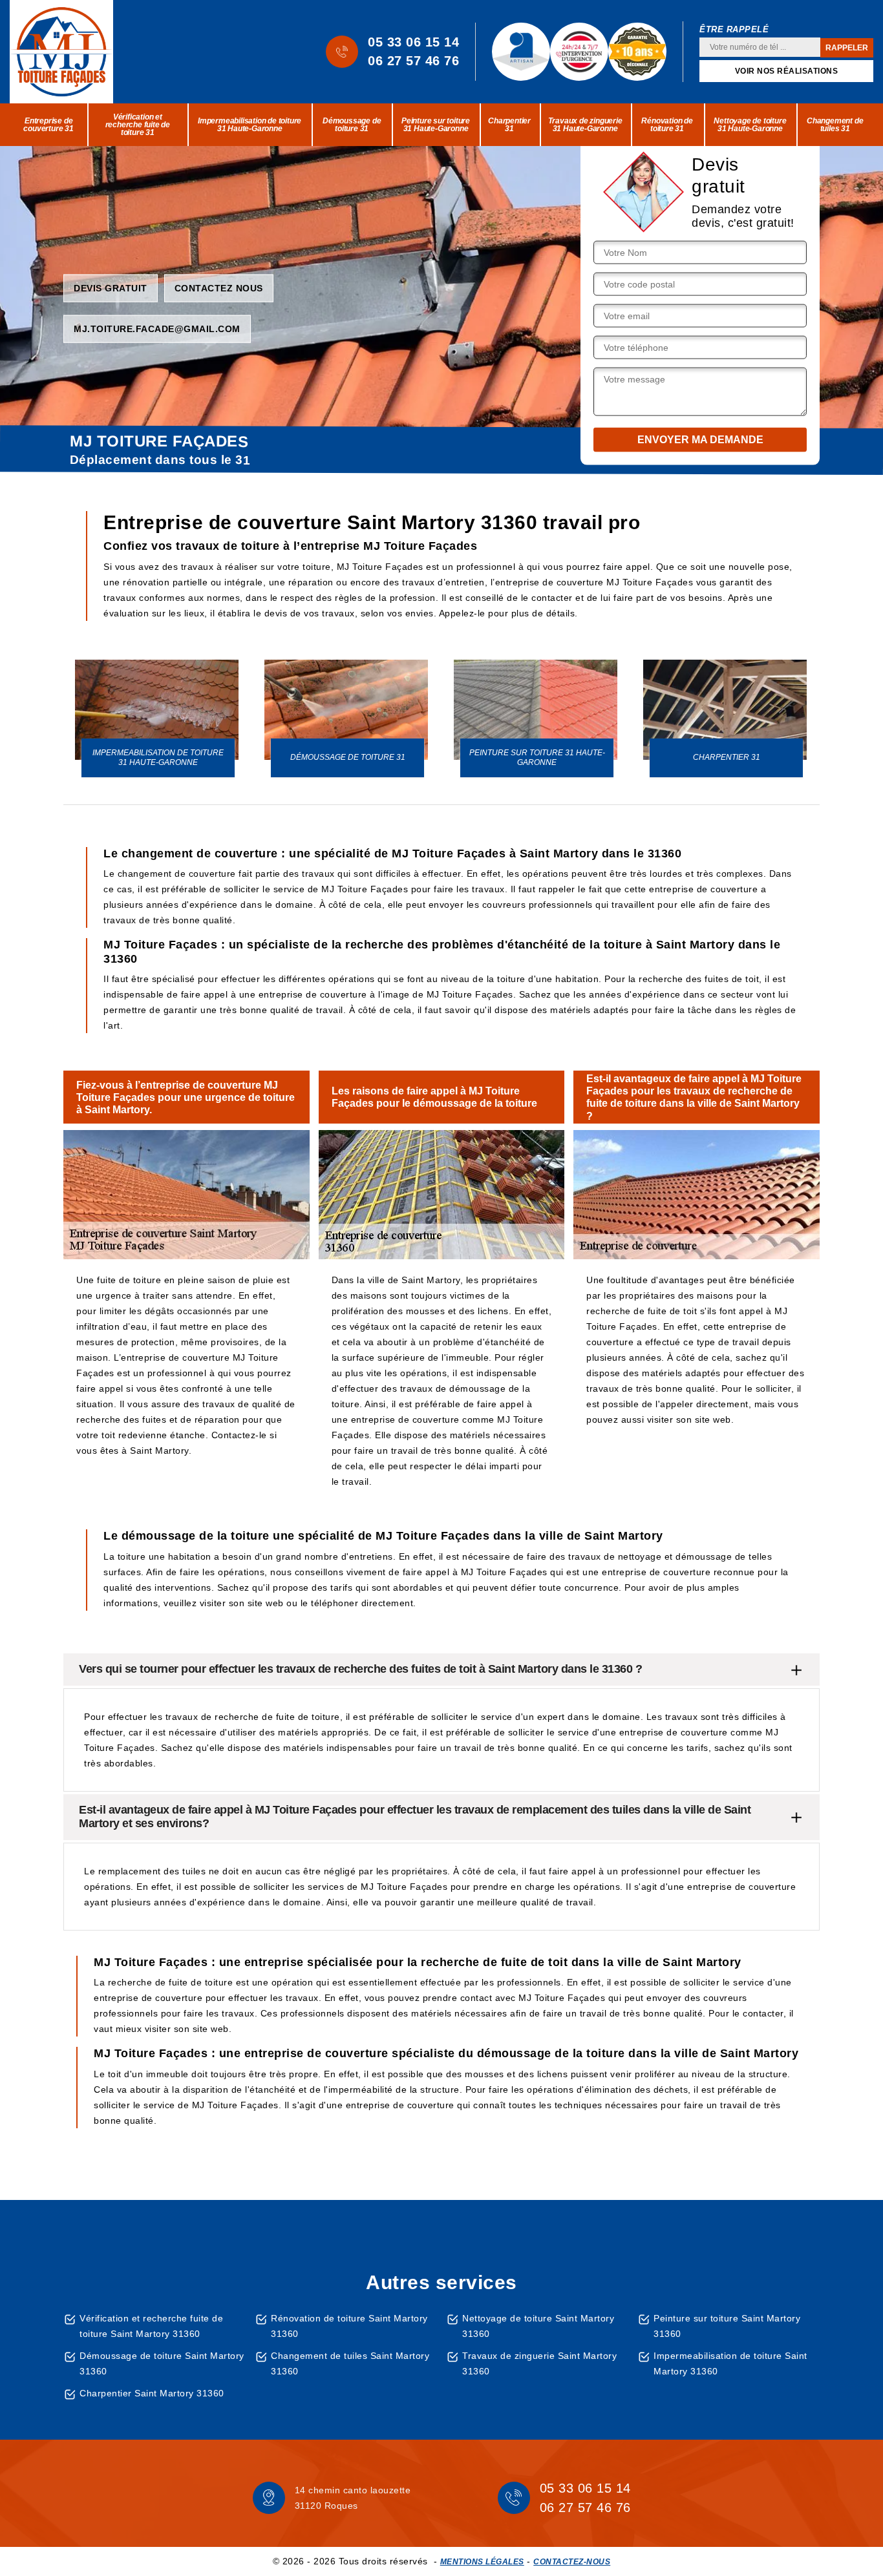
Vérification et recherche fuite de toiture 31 (138, 125)
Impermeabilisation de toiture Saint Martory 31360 (730, 2363)
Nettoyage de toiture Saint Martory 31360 (538, 2326)
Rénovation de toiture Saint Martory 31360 (349, 2326)
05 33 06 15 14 (413, 42)
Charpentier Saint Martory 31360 (152, 2393)
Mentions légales (482, 2562)
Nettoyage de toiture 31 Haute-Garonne (750, 125)
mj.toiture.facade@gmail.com (157, 328)
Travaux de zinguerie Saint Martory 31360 (539, 2363)
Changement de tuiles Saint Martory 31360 (350, 2363)
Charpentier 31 (509, 125)
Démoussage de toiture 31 (352, 125)
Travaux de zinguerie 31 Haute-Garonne (585, 125)
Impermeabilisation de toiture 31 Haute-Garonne (250, 125)
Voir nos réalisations (787, 71)
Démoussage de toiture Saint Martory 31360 (162, 2363)
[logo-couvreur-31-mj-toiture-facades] (61, 52)
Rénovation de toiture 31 (667, 125)
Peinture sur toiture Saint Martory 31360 (727, 2326)
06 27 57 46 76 (413, 61)
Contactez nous (219, 288)
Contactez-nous (572, 2562)
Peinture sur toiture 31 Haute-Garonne (436, 125)
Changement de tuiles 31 (835, 125)
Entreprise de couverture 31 (48, 125)
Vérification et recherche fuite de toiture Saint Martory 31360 (151, 2326)
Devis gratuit (111, 288)
